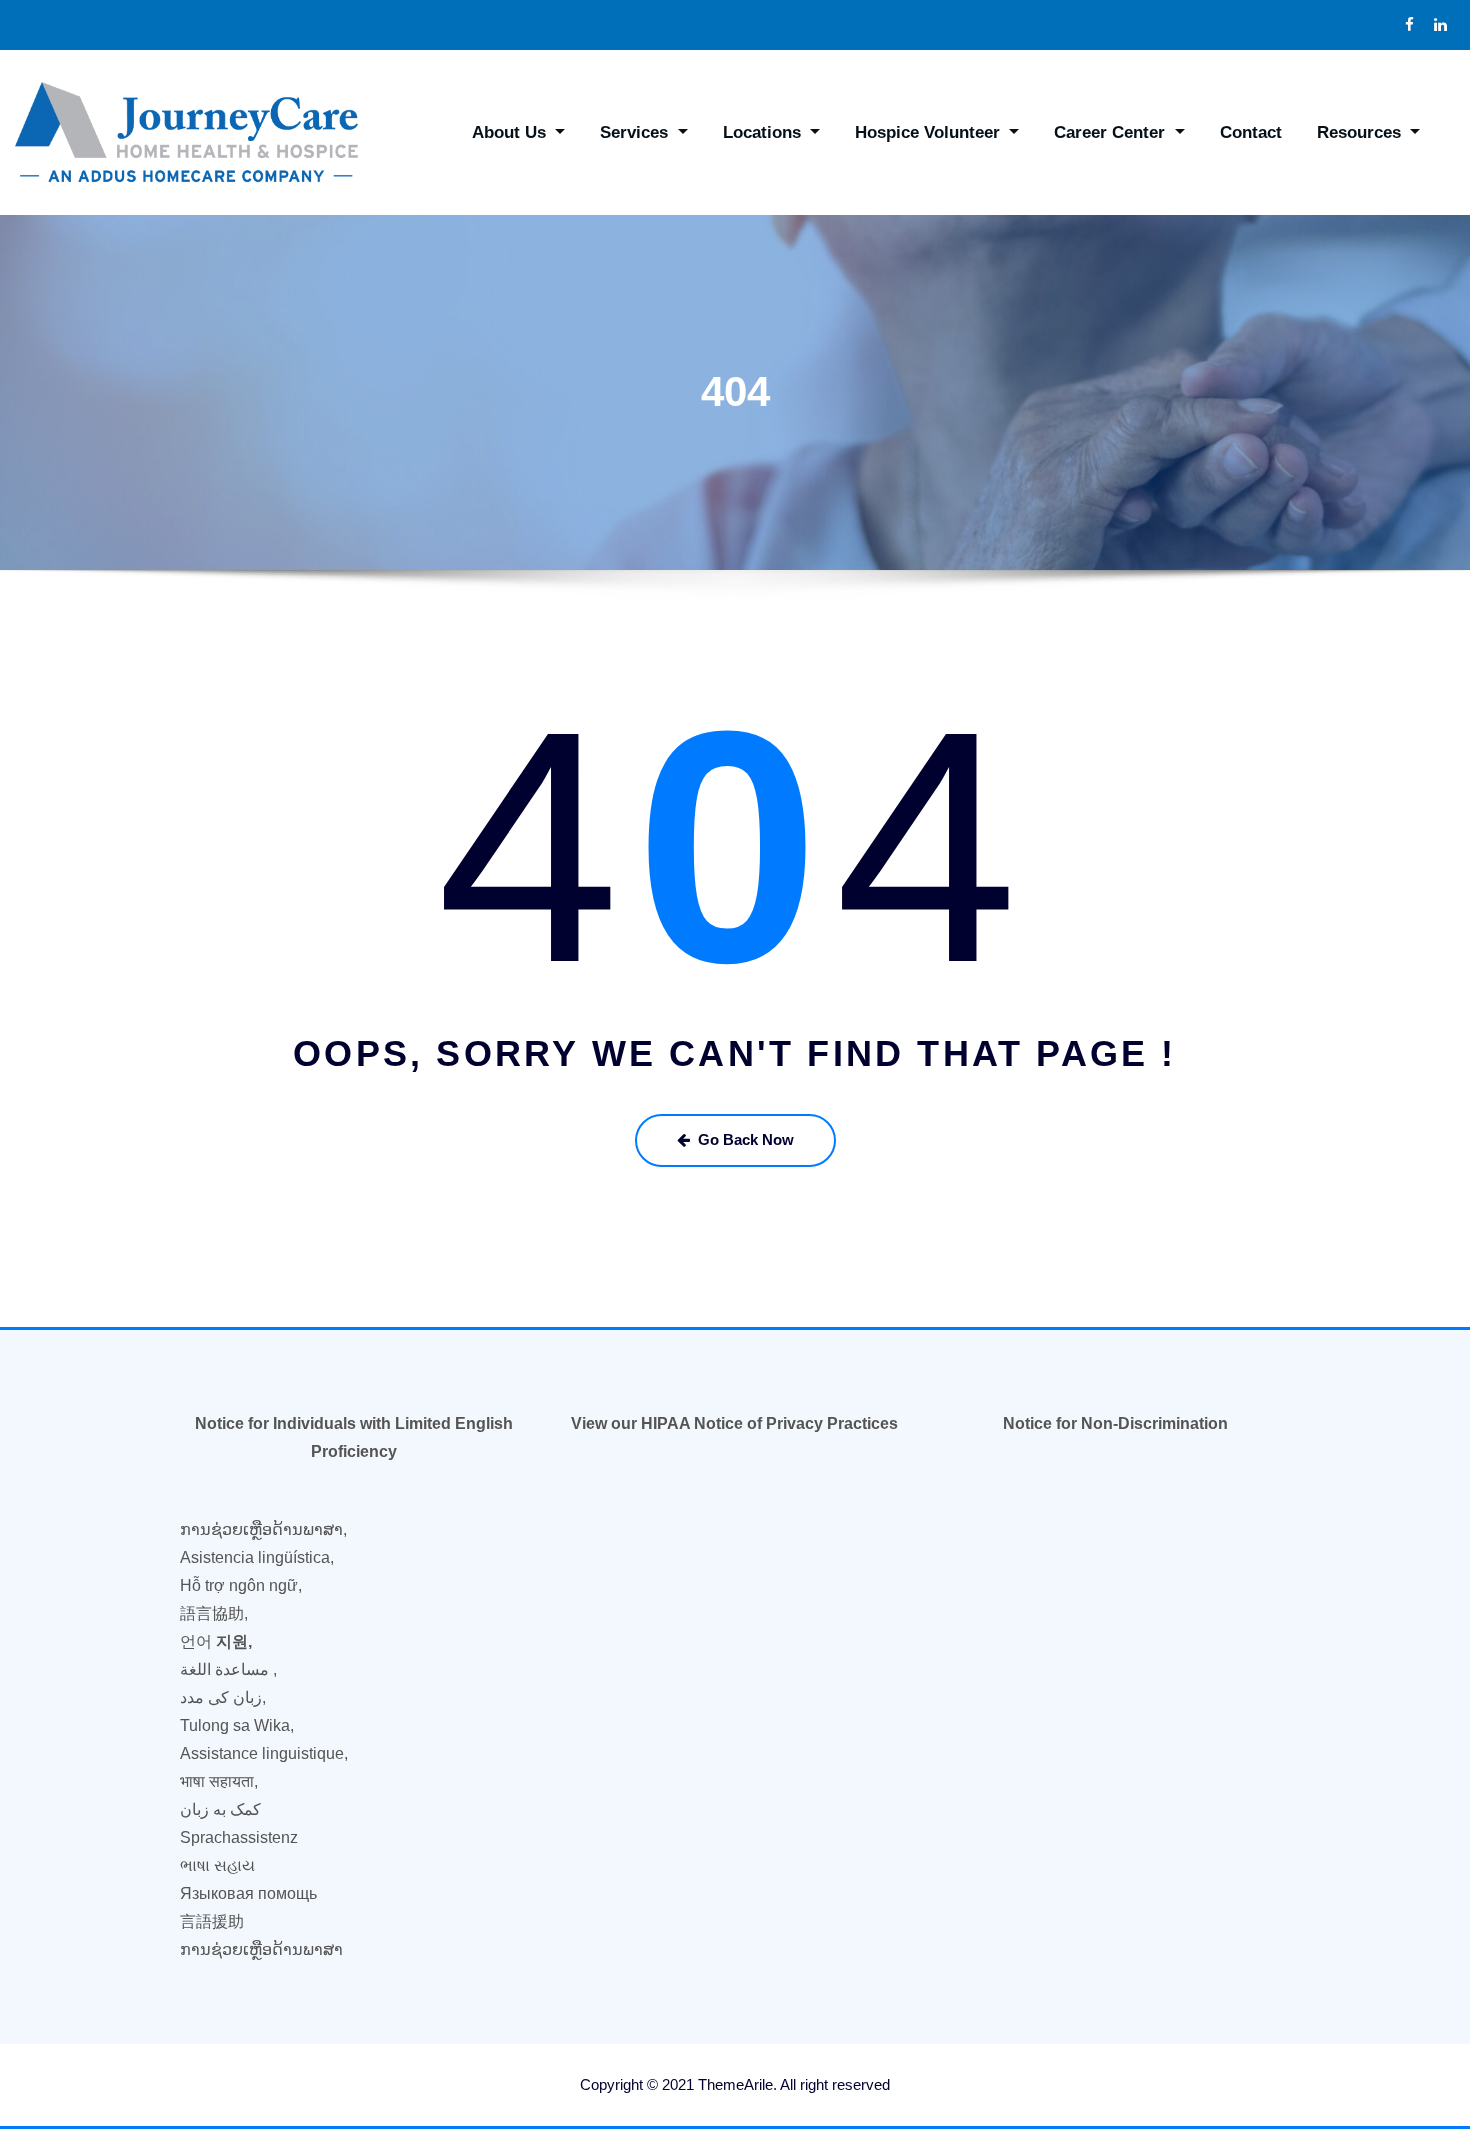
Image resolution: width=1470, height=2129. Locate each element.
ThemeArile (735, 2084)
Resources (1361, 132)
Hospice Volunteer (930, 132)
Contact (1251, 132)
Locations (764, 132)
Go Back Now (746, 1139)
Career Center (1112, 132)
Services (636, 132)
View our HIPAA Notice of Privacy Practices (734, 1423)
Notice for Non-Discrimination (1115, 1423)
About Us (511, 132)
